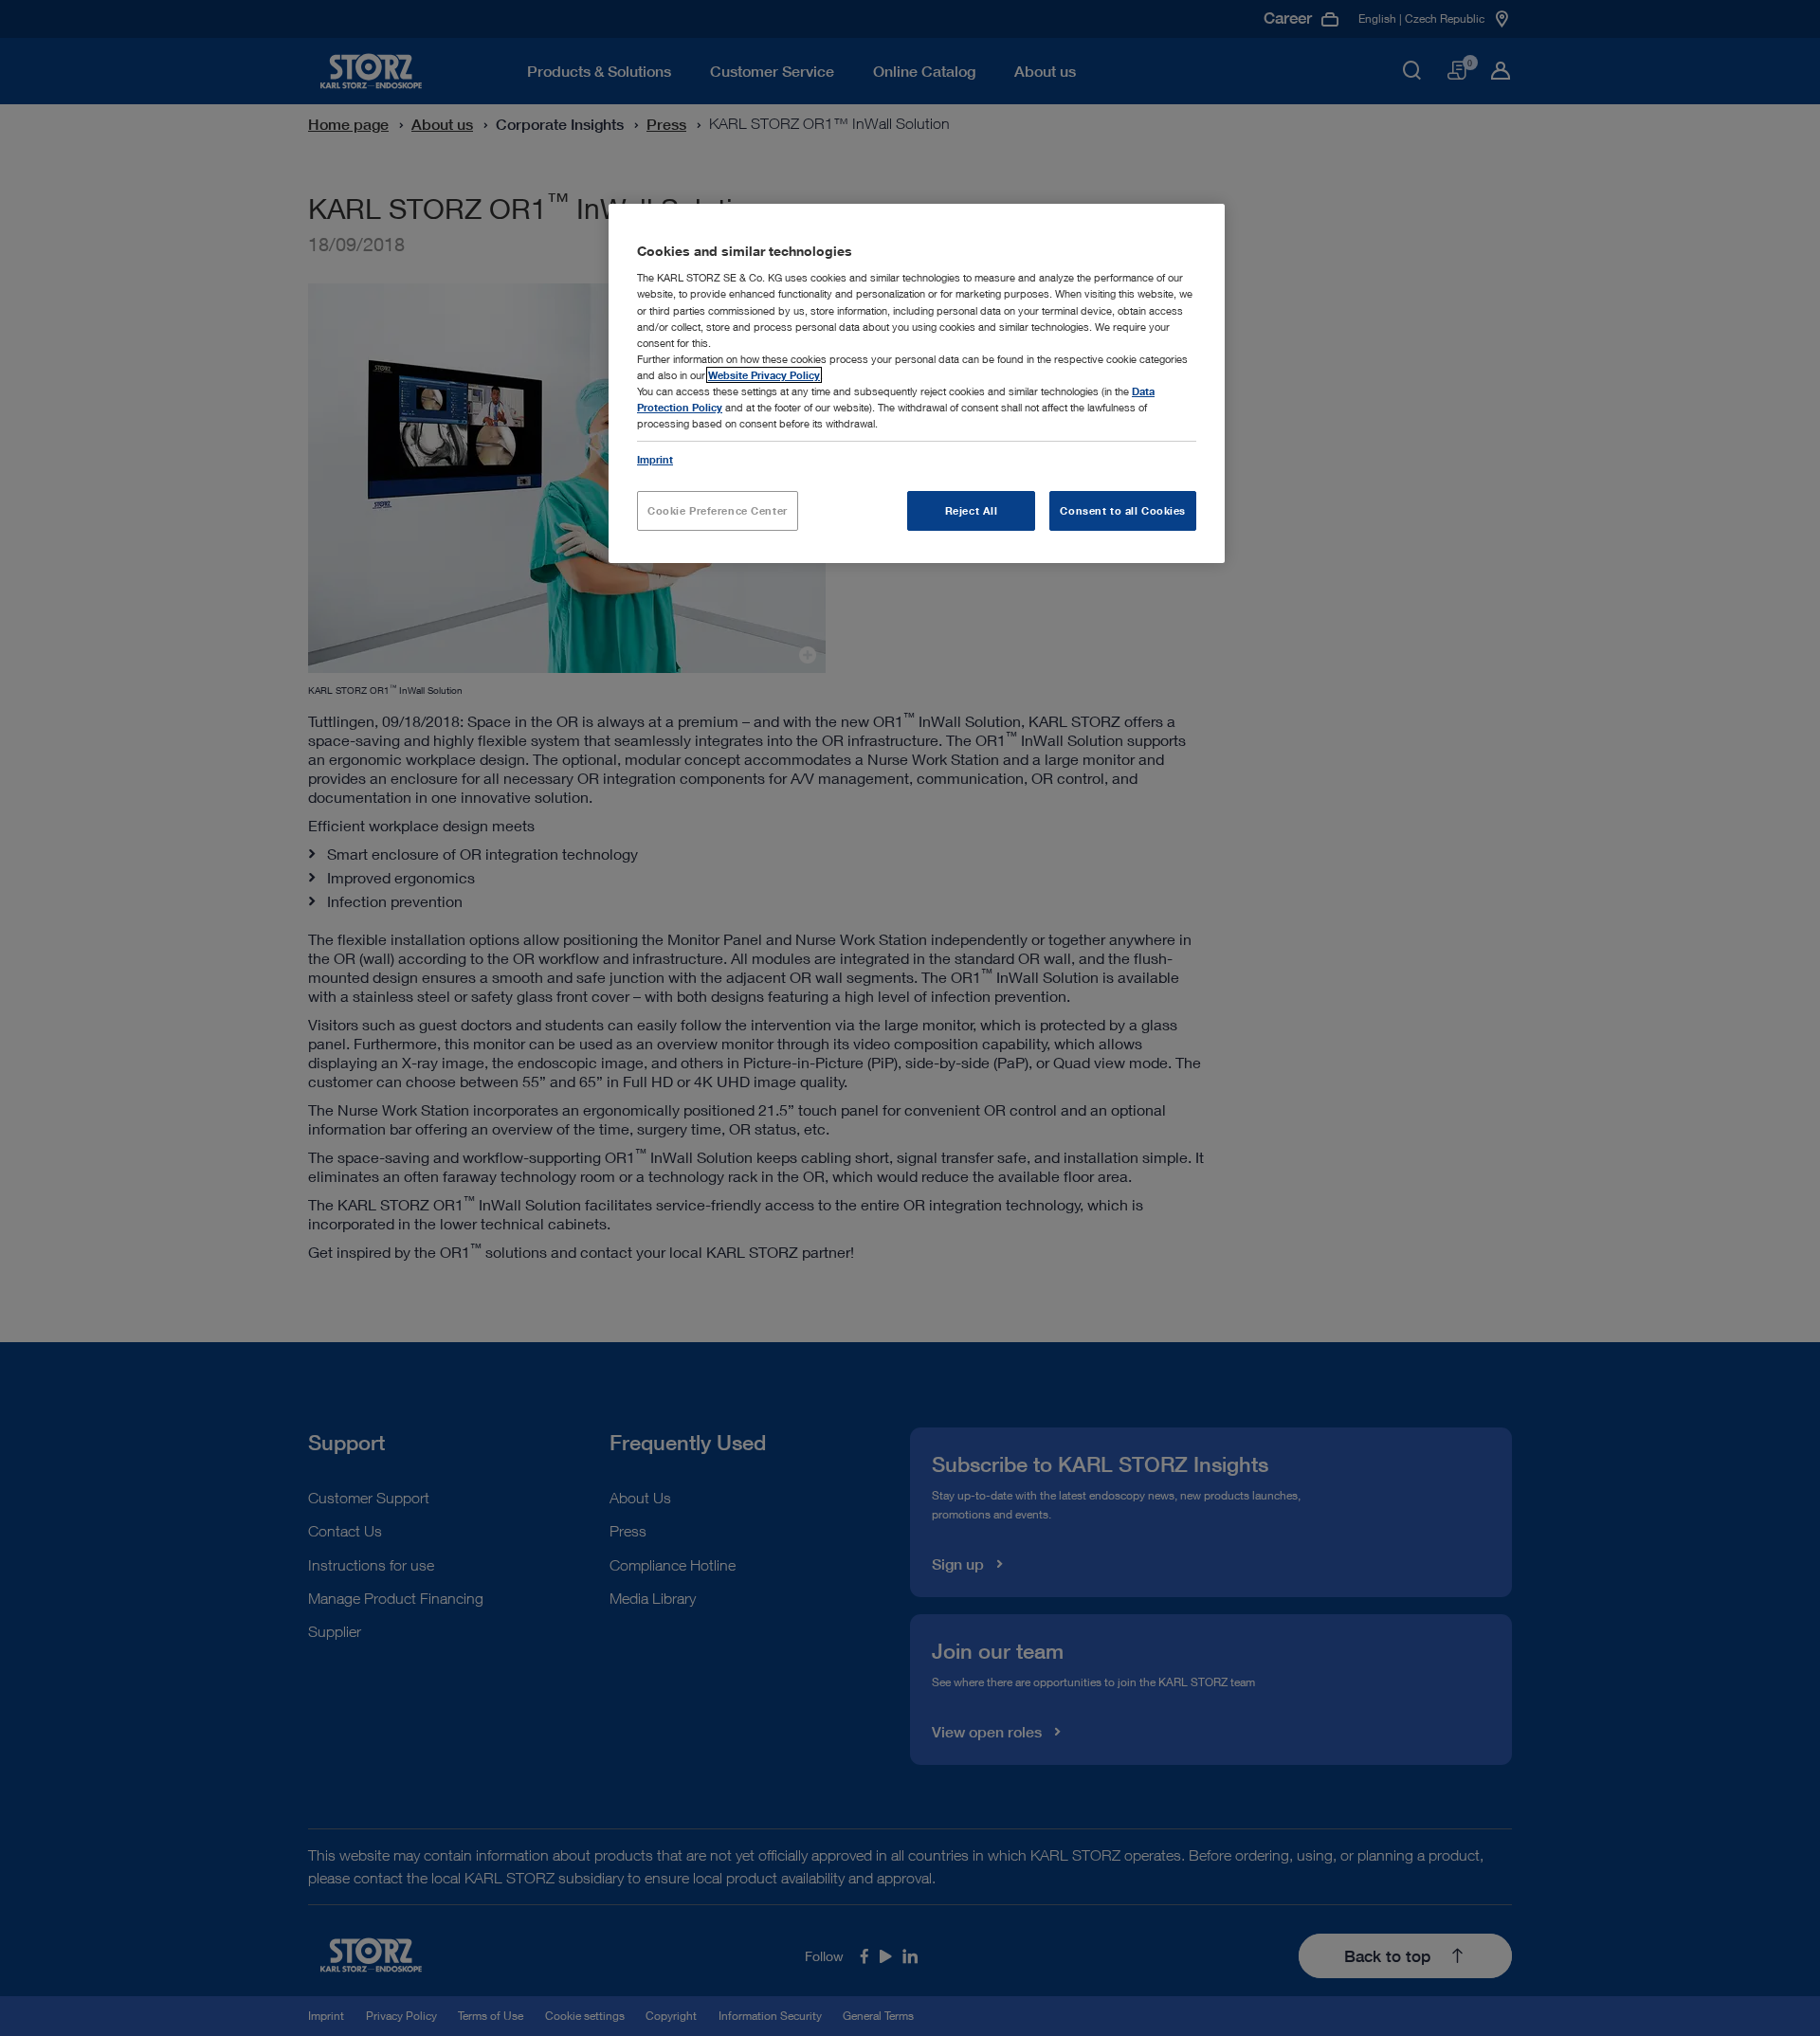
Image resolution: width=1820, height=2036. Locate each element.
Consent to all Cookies (1123, 510)
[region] (917, 383)
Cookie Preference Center (718, 510)
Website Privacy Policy (764, 375)
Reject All (972, 510)
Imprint (655, 459)
